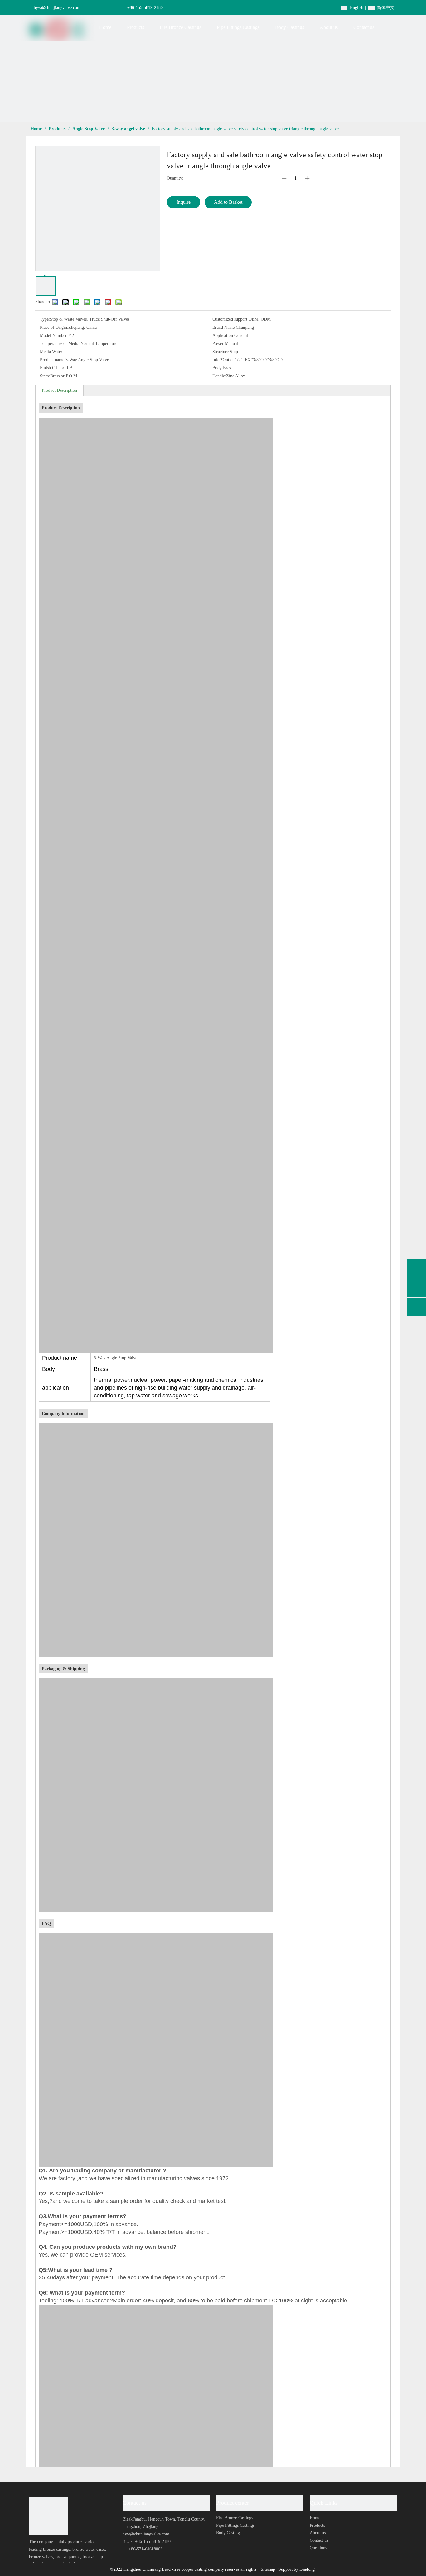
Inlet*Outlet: (224, 360)
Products (317, 2525)
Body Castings (229, 2533)
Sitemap (269, 2569)
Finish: (46, 368)
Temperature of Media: (60, 344)
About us (318, 2533)
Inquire (184, 202)
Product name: (53, 360)
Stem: (45, 376)
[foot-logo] (48, 2516)
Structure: (221, 352)
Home (315, 2518)
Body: (218, 368)
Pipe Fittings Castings (235, 2525)
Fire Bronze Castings (235, 2518)
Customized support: (230, 319)
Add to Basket (228, 202)
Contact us (319, 2540)
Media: (46, 352)
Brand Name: (224, 327)
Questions (318, 2548)
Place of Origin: (54, 327)
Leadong (307, 2569)
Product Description (59, 390)
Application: (223, 335)
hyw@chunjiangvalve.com (57, 8)
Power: (219, 344)
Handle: (219, 376)
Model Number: (54, 335)
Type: (45, 319)
